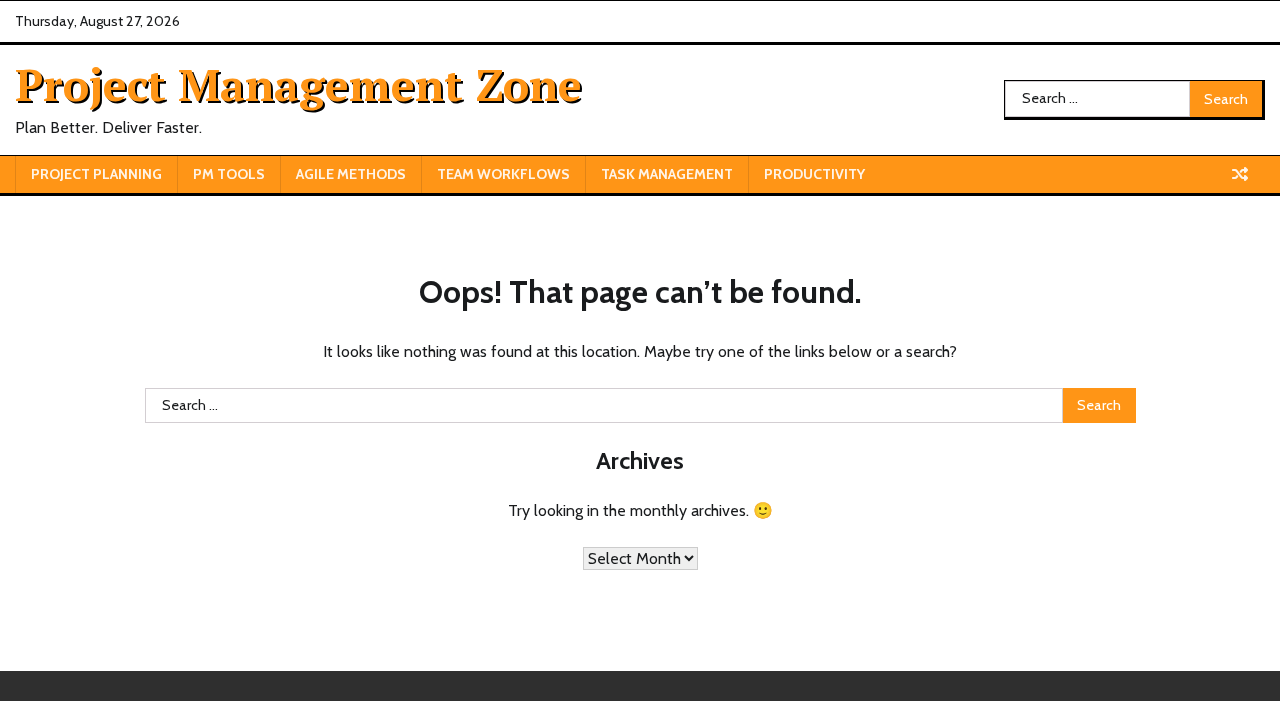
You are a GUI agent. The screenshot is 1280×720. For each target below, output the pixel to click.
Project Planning (96, 174)
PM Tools (229, 174)
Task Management (667, 174)
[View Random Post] (1240, 174)
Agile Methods (351, 174)
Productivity (814, 174)
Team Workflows (503, 174)
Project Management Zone (298, 84)
